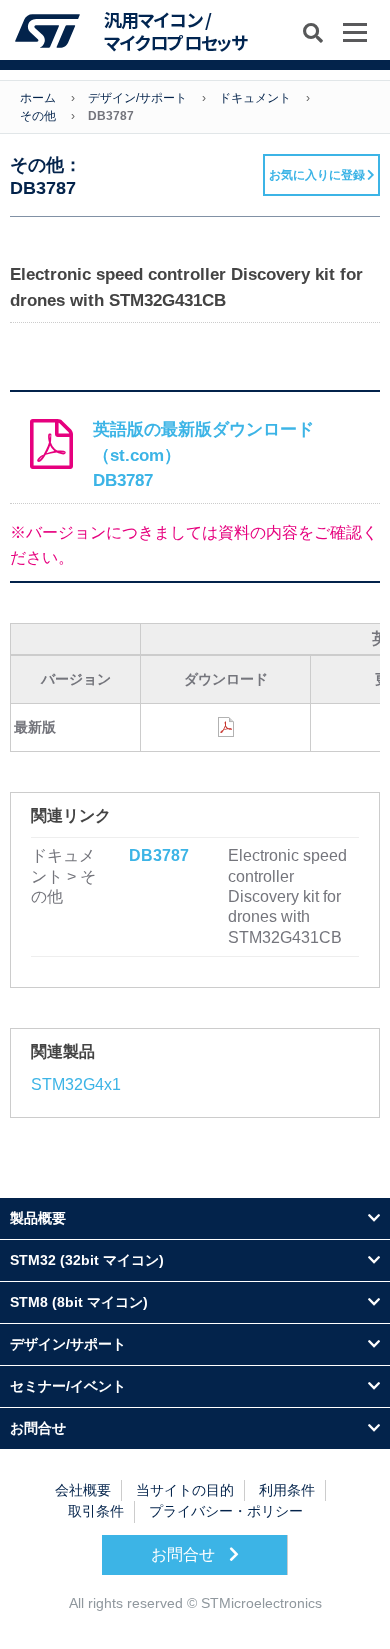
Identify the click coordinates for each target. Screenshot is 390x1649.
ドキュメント (255, 98)
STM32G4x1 (76, 1084)
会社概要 (83, 1490)
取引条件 (96, 1511)
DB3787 (159, 855)
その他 (38, 116)
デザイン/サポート (137, 98)
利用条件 (287, 1490)
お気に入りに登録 (317, 175)
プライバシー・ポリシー (226, 1511)
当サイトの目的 (185, 1490)
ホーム (38, 98)
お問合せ (185, 1554)
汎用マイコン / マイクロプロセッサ (175, 31)
